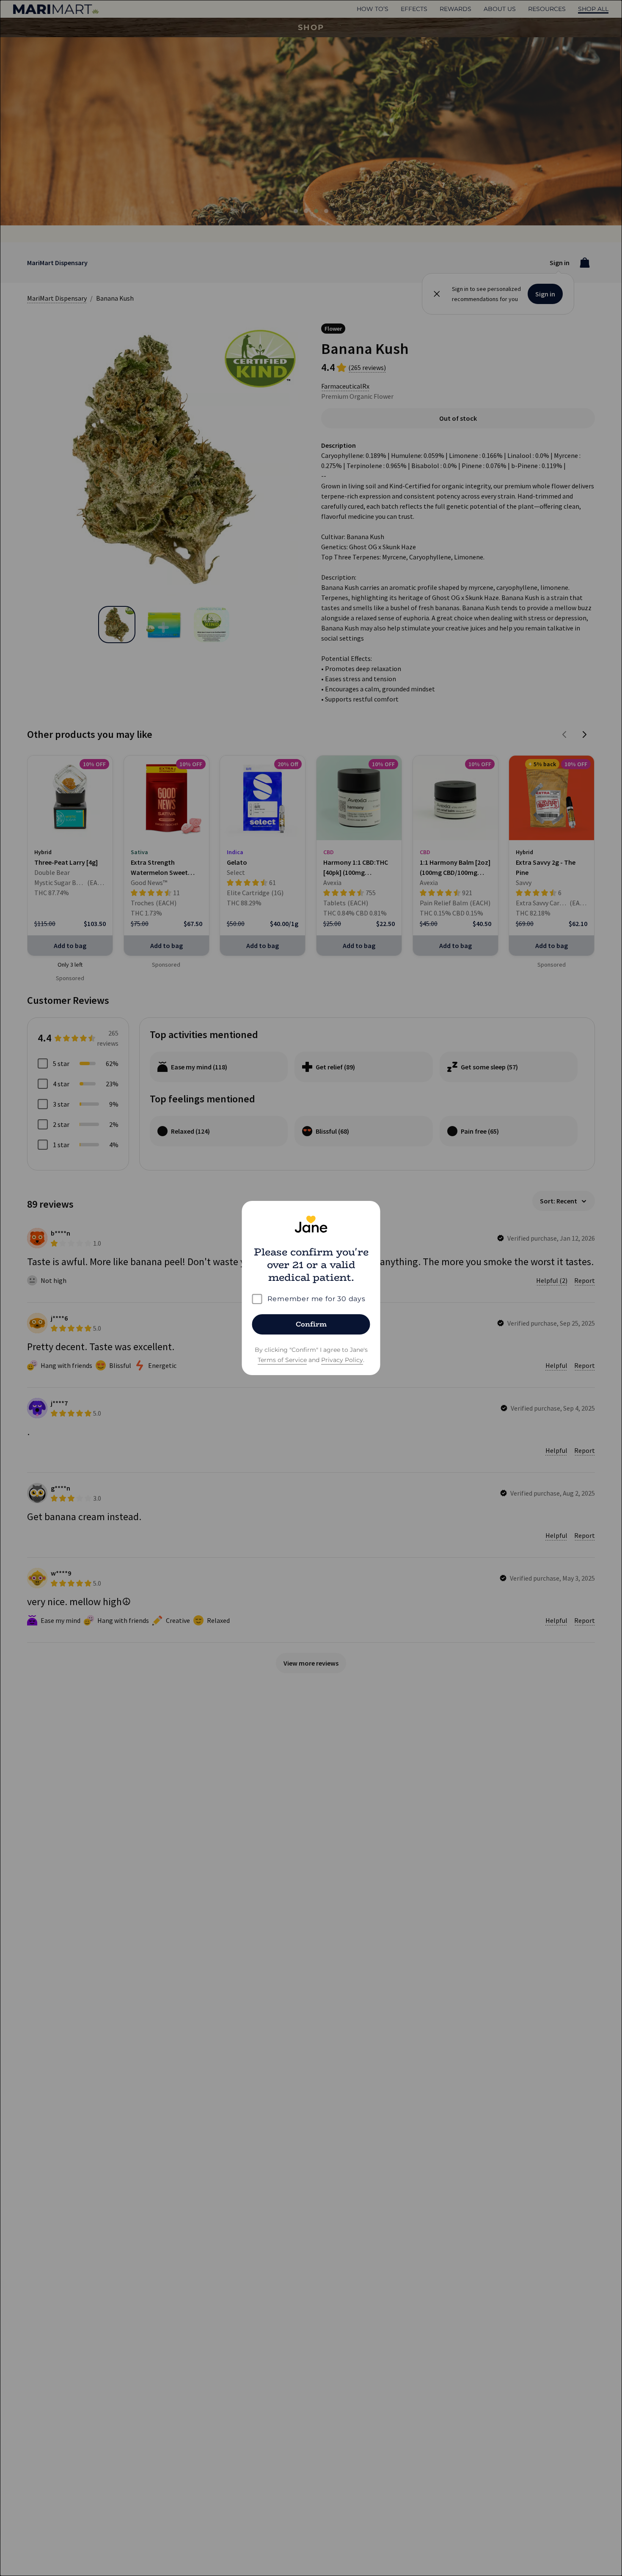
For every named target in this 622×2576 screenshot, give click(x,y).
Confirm (311, 1324)
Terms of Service (282, 1360)
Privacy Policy (342, 1360)
